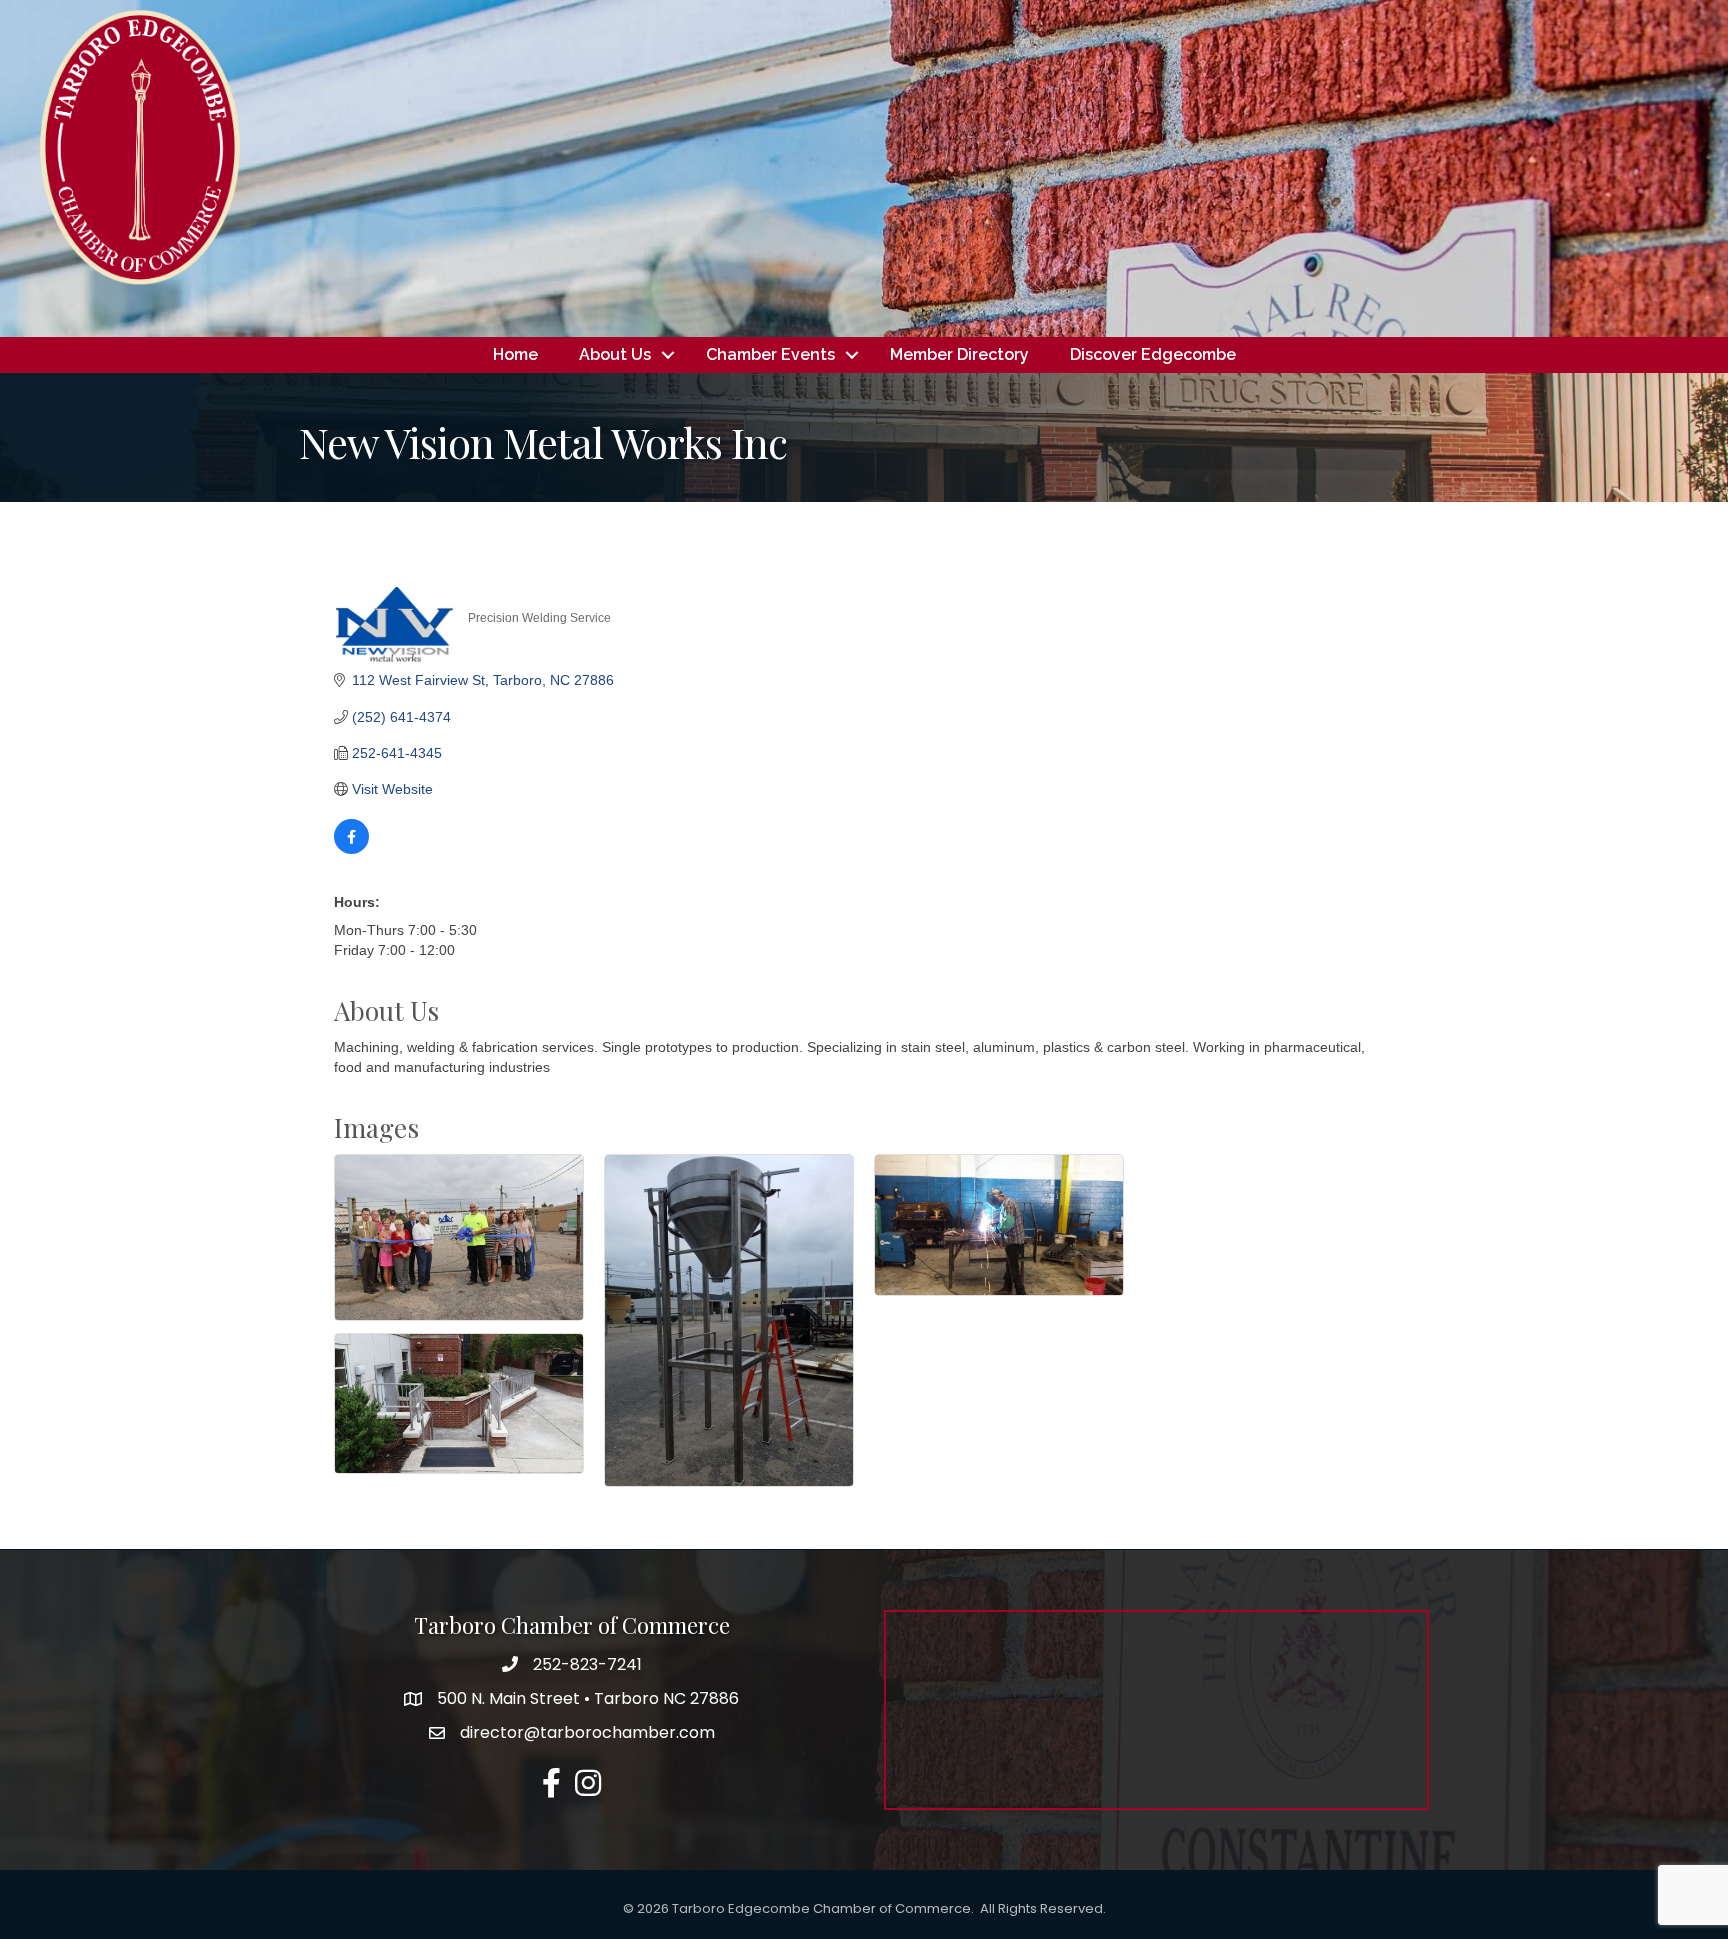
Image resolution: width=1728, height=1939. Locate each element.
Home (515, 354)
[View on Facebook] (351, 849)
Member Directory (959, 354)
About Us (615, 354)
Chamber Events (770, 354)
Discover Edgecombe (1153, 354)
